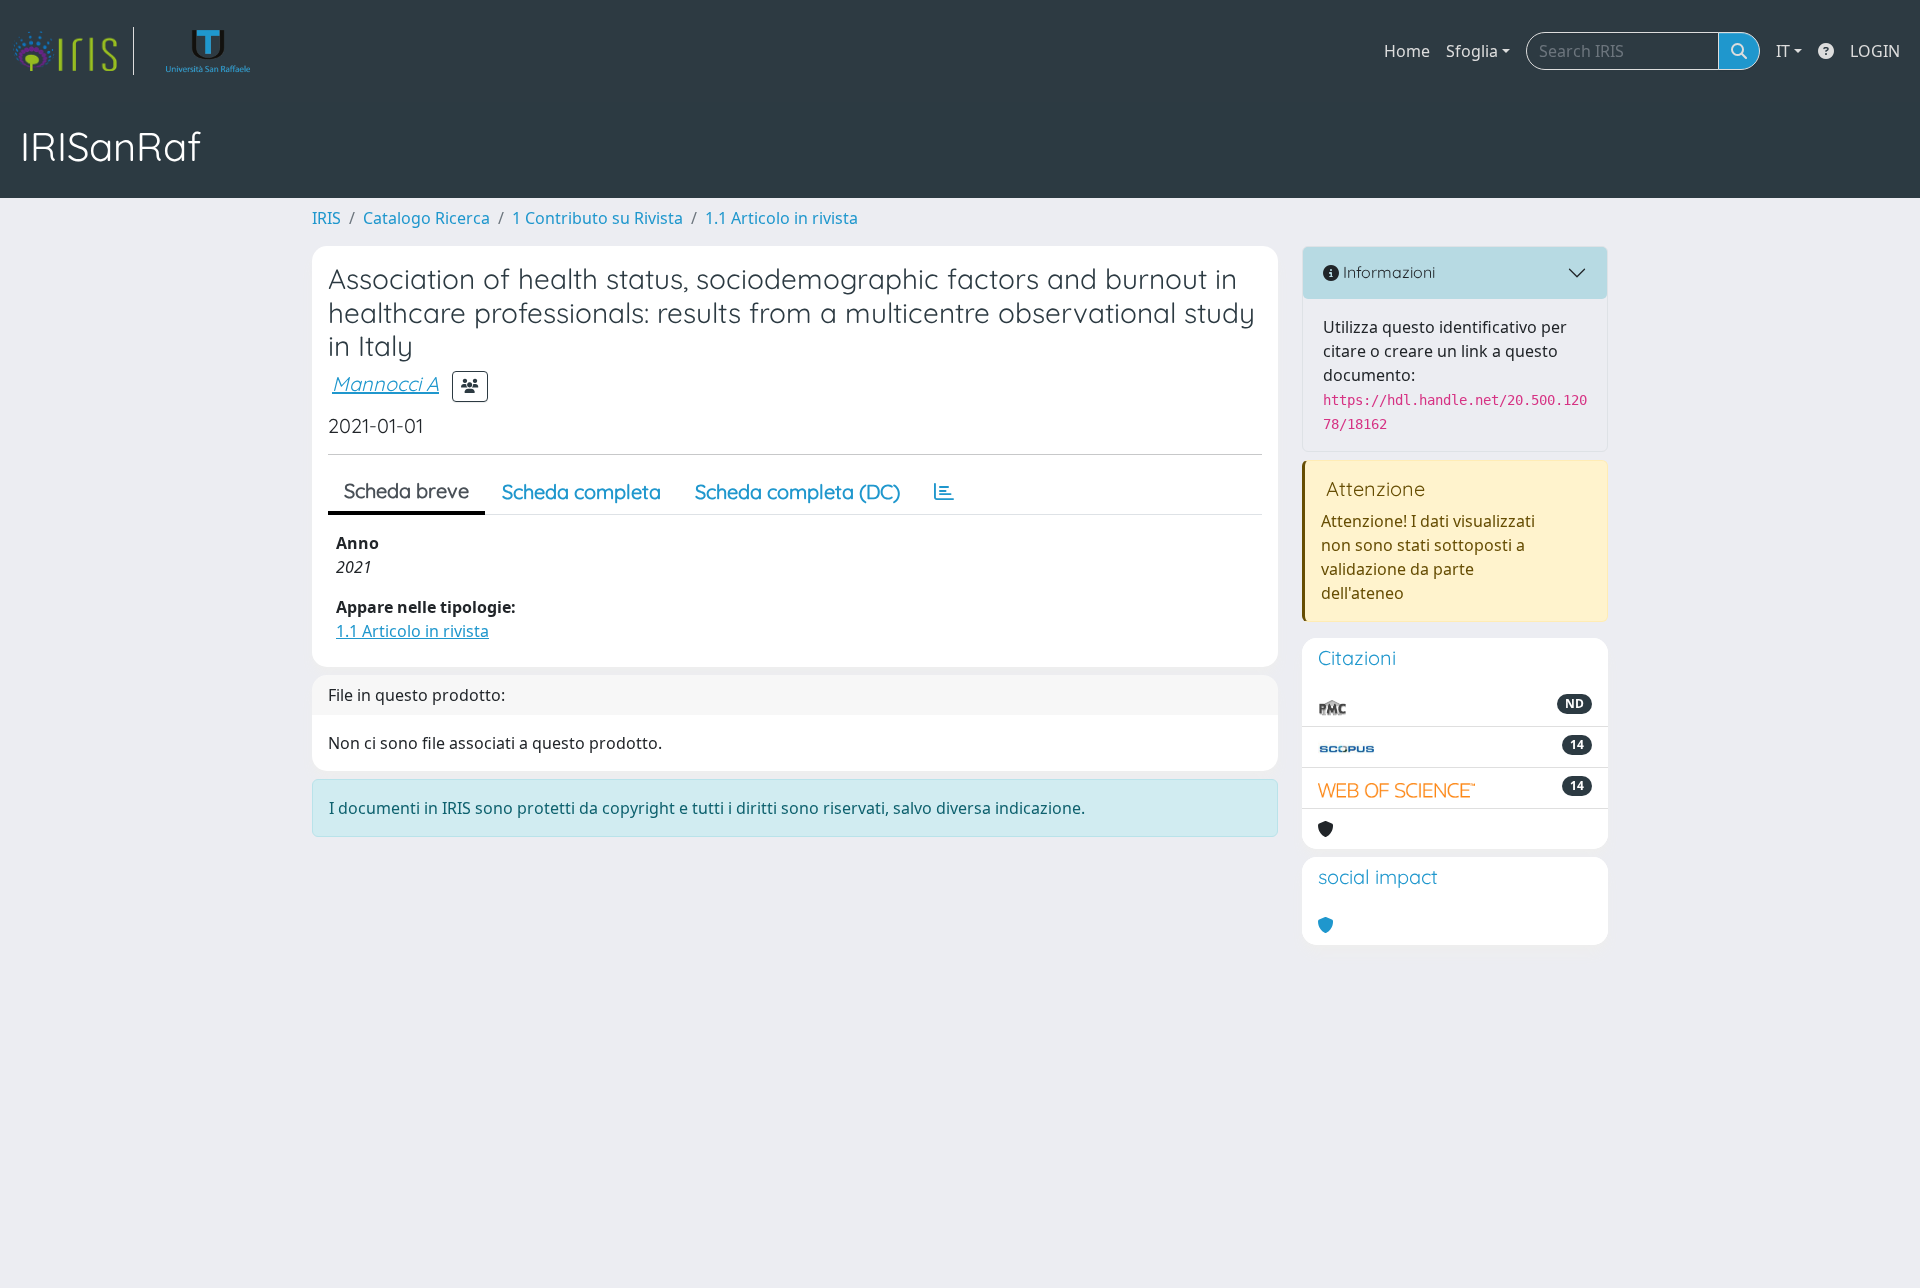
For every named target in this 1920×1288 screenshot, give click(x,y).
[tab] (944, 492)
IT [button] (1783, 51)
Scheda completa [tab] (581, 491)
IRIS (326, 218)
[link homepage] (73, 51)
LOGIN (1875, 51)
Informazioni (1387, 272)
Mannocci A (385, 383)
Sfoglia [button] (1472, 51)
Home (1407, 51)
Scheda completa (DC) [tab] (797, 491)
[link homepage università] (208, 51)
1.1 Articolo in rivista (781, 218)
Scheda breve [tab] (406, 490)
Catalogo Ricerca (426, 218)
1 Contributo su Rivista (597, 218)
